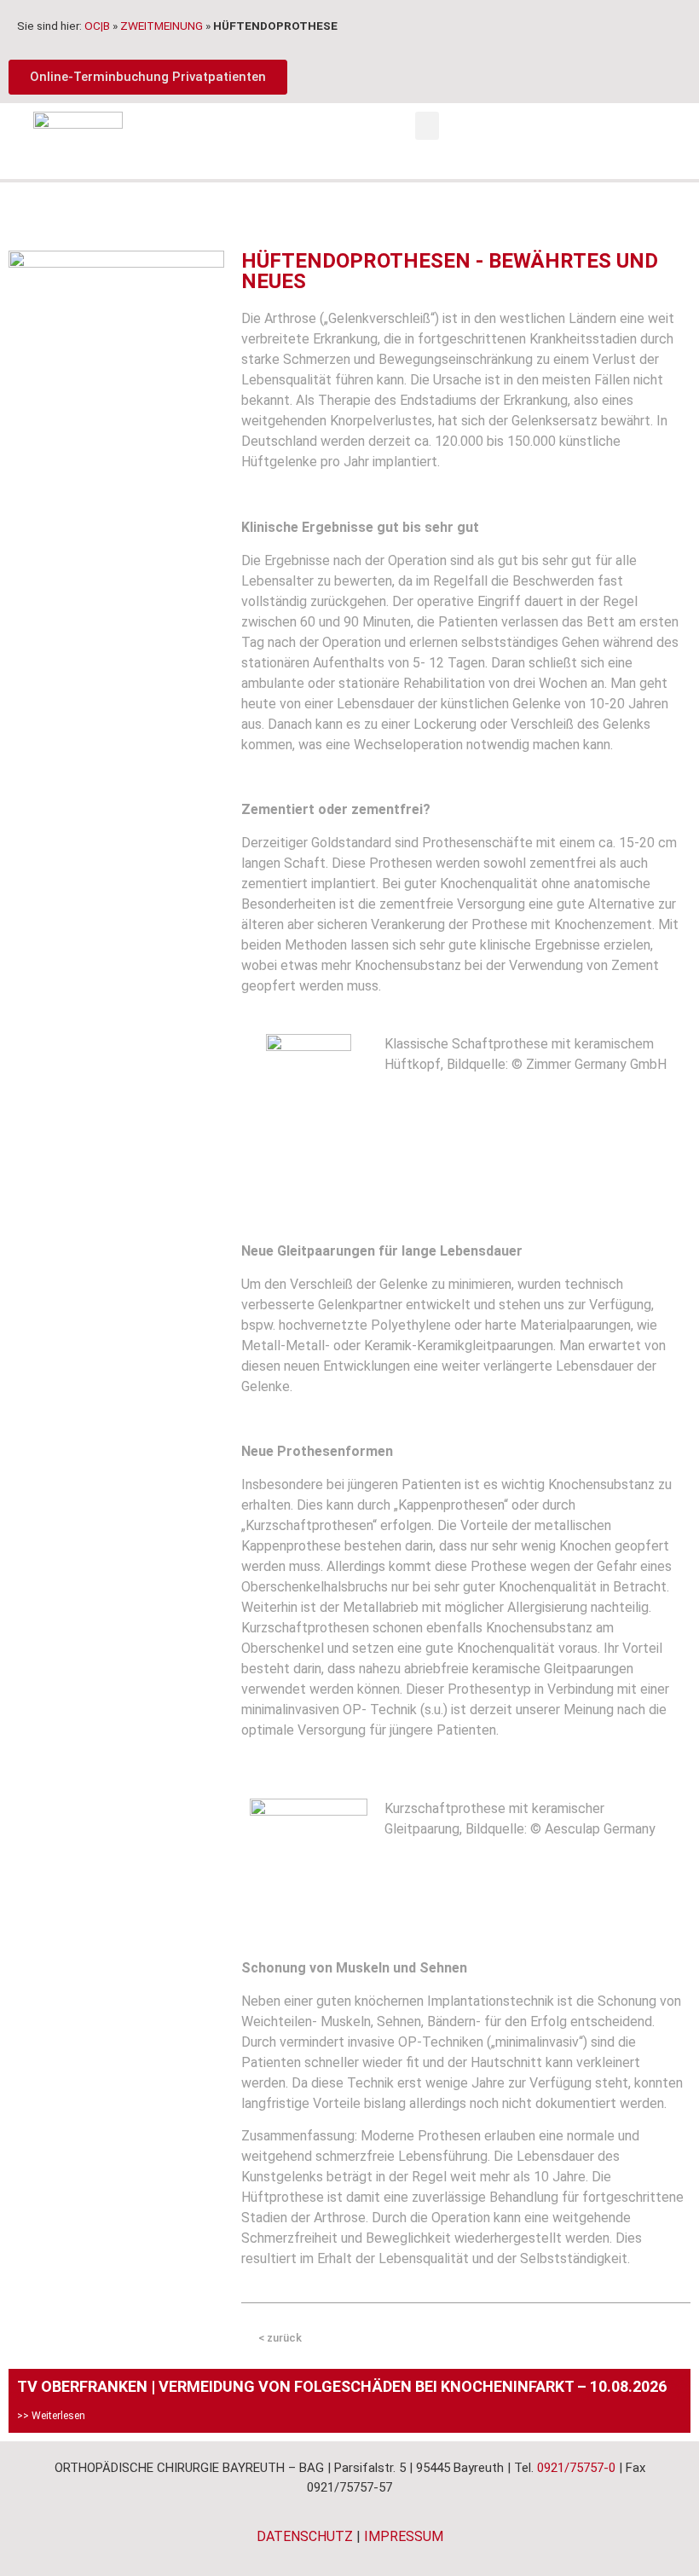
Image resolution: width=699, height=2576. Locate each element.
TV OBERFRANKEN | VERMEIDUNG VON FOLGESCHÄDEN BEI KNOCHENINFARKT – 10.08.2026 (342, 2386)
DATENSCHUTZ (305, 2536)
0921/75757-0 (576, 2468)
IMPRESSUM (404, 2536)
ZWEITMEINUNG (162, 26)
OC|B (97, 26)
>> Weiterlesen (51, 2416)
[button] (427, 126)
